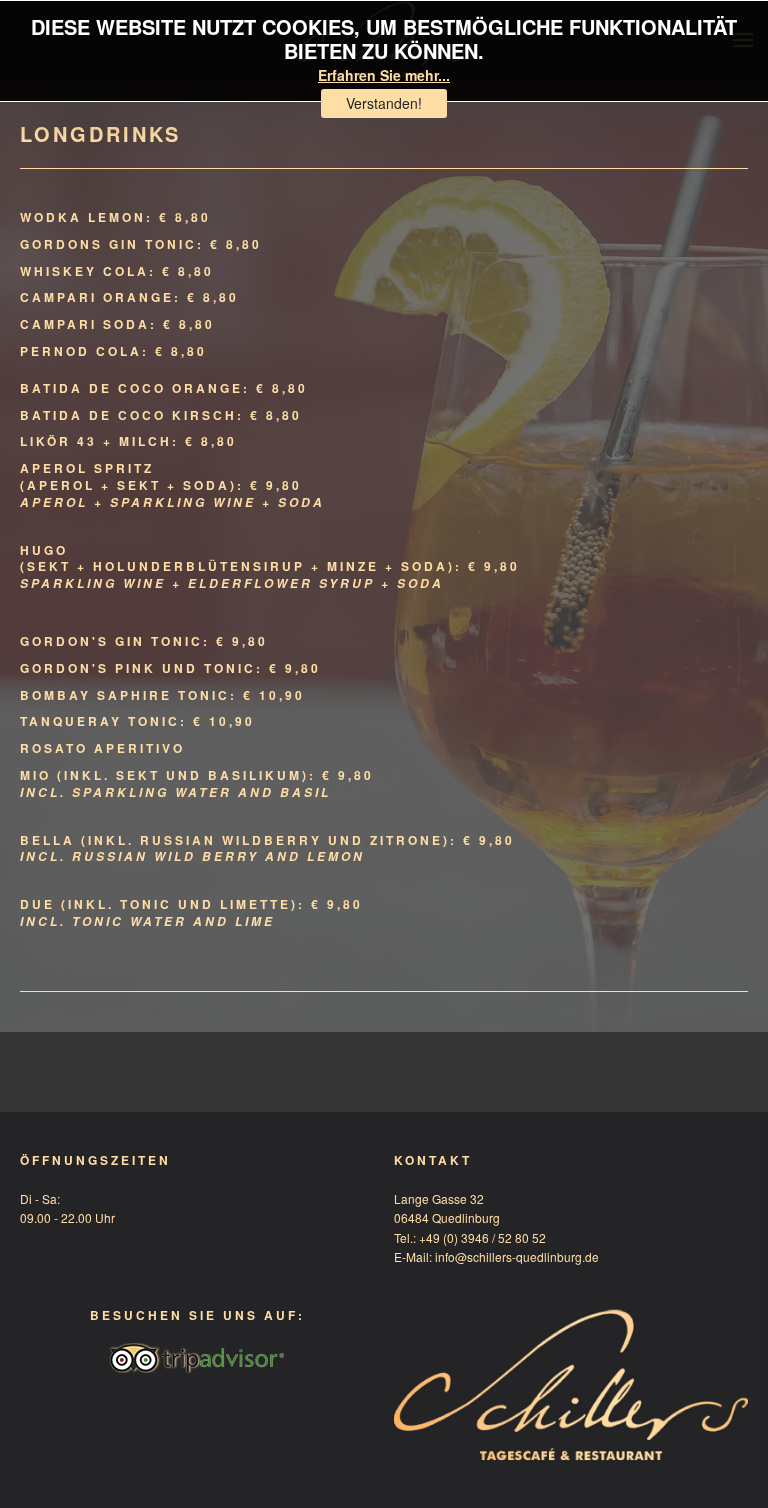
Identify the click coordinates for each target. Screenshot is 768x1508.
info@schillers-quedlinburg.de (517, 1256)
